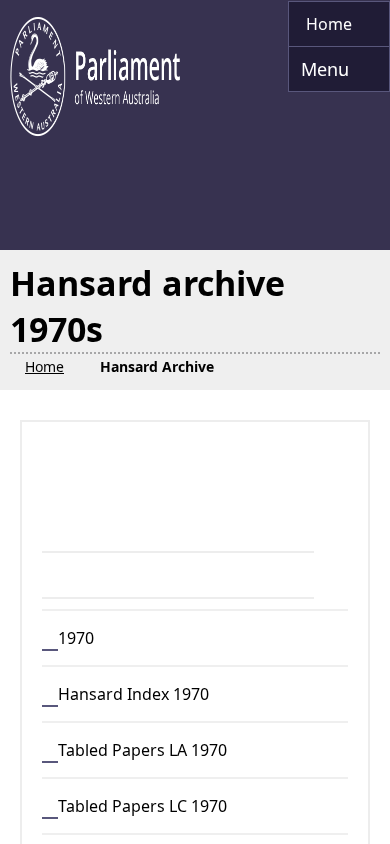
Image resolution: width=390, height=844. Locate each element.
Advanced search (129, 536)
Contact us (175, 812)
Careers (286, 812)
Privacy (139, 742)
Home (48, 742)
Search (113, 490)
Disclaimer (248, 742)
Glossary (59, 812)
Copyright (83, 766)
